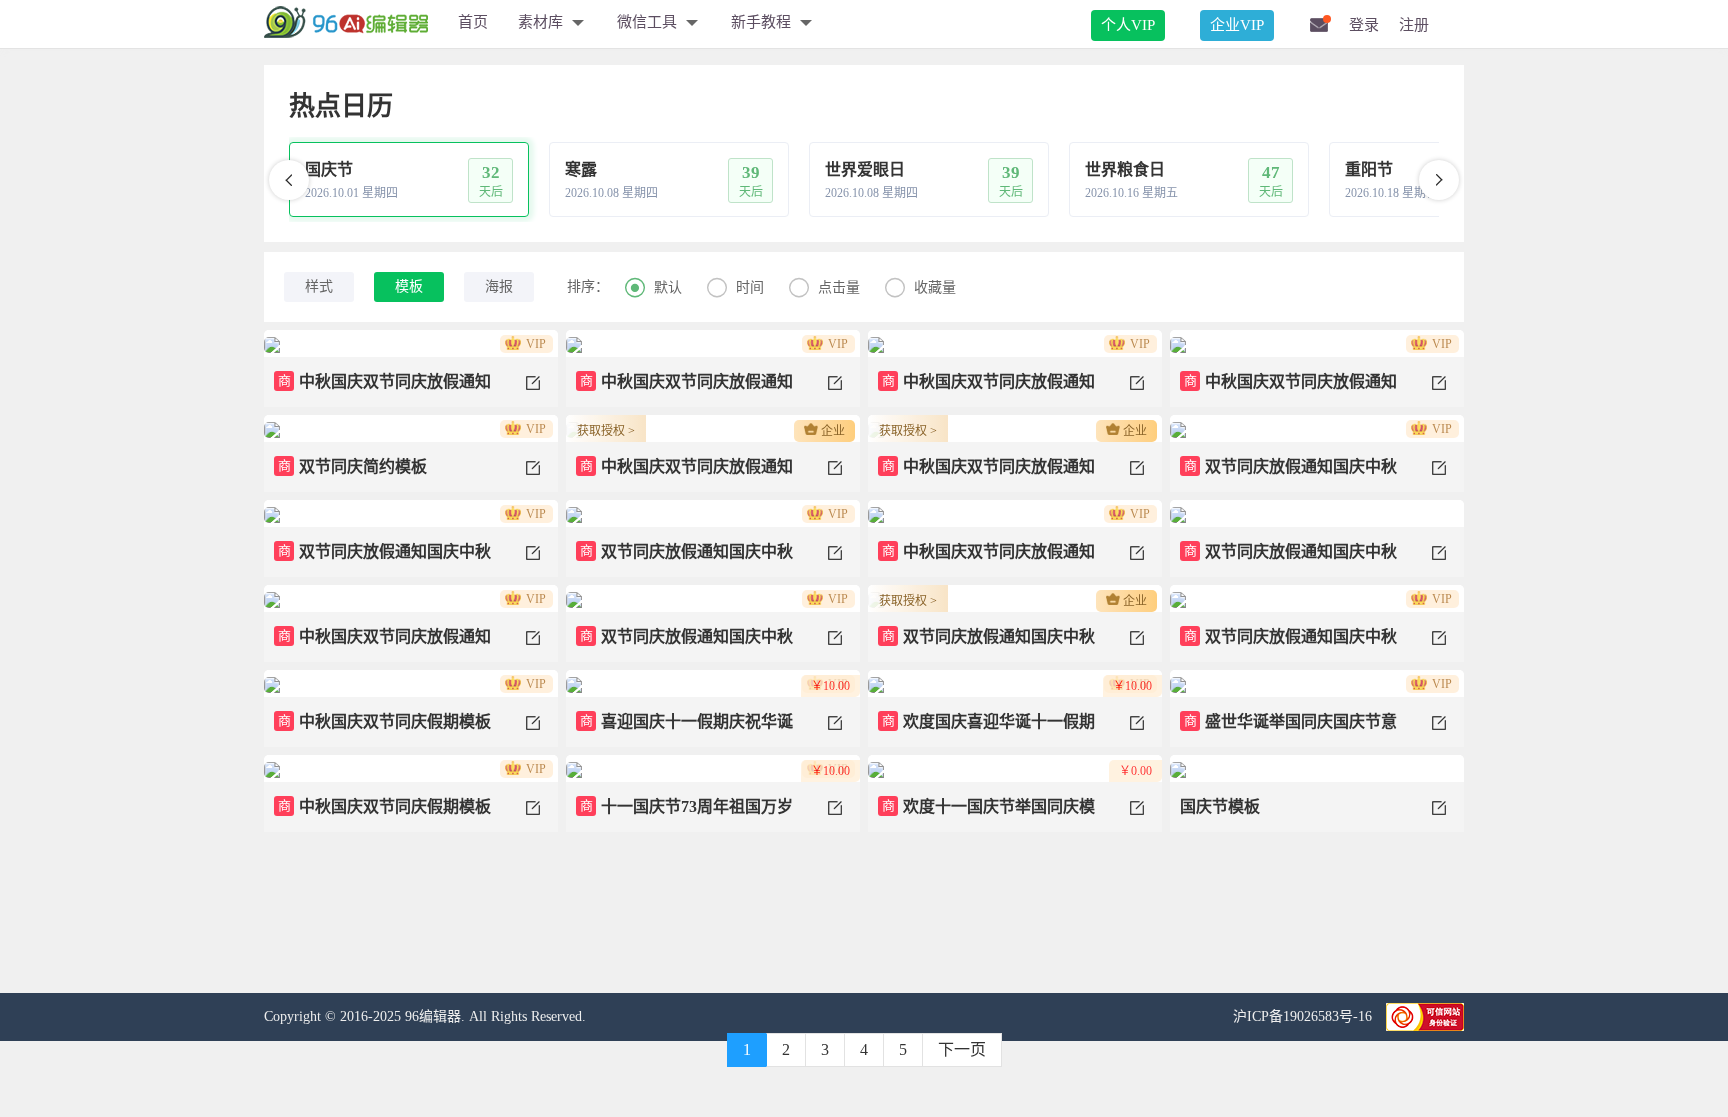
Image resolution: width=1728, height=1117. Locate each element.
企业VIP (1237, 25)
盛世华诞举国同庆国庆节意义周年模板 (1288, 730)
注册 (1414, 25)
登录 (1364, 25)
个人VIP (1128, 25)
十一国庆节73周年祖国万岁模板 (684, 815)
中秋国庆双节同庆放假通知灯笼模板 (986, 390)
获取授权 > (606, 431)
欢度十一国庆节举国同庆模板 (986, 815)
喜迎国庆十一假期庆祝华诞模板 (684, 730)
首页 (473, 22)
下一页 (962, 1049)
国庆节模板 (1220, 806)
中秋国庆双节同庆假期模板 (385, 721)
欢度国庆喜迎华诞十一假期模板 (986, 730)
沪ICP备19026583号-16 (1304, 1016)
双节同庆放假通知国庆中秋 (1291, 466)
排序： (588, 286)
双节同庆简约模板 (353, 466)
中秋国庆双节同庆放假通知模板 (382, 390)
